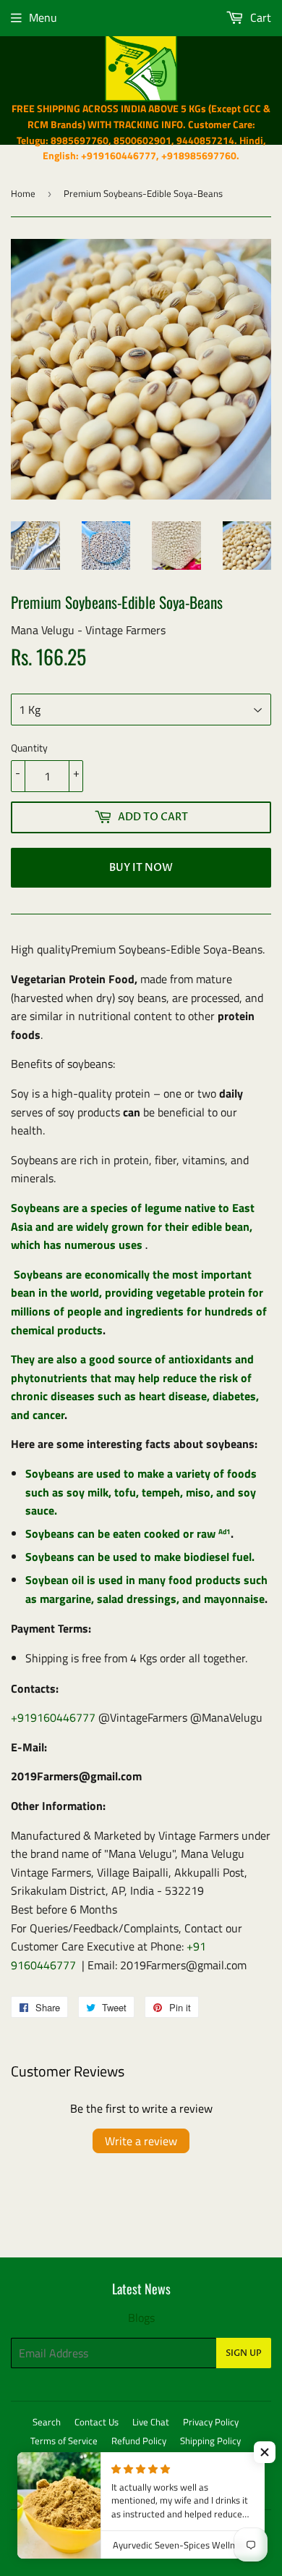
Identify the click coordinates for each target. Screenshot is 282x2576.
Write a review (141, 2141)
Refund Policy (139, 2441)
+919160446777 (53, 1717)
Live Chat (151, 2422)
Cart (259, 17)
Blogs (141, 2318)
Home (23, 193)
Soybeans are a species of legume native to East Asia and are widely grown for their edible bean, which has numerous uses (133, 1226)
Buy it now (141, 868)
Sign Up (244, 2353)
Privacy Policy (211, 2422)
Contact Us (97, 2422)
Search (47, 2422)
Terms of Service (64, 2441)
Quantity (29, 748)
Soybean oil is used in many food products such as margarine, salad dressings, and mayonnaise (146, 1589)
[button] (265, 2452)
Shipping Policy (210, 2441)
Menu (43, 17)
